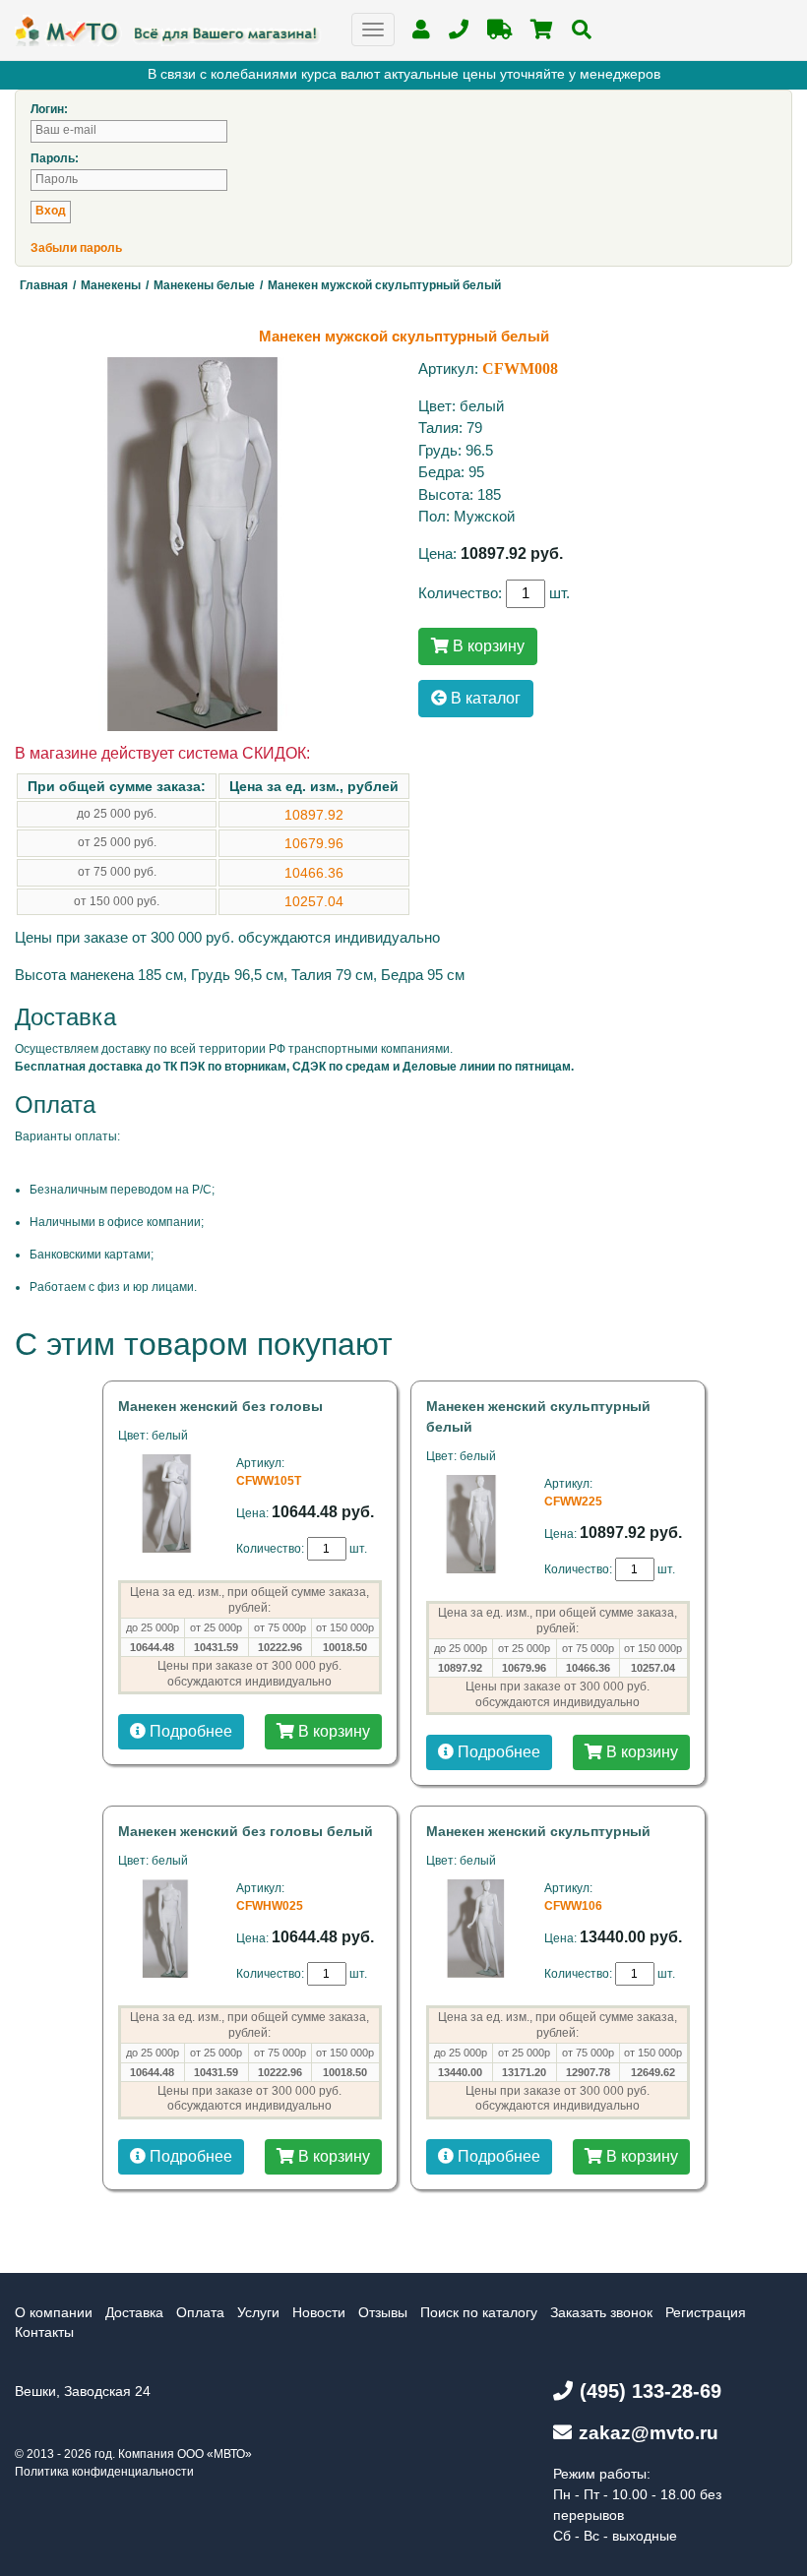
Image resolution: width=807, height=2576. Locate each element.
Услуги (258, 2312)
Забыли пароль (76, 248)
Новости (319, 2312)
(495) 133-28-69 (651, 2391)
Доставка (134, 2312)
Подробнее (189, 1731)
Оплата (200, 2312)
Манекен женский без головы (220, 1406)
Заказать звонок (601, 2312)
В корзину (487, 646)
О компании (54, 2312)
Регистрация (706, 2312)
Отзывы (383, 2312)
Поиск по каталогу (479, 2312)
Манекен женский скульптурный (538, 1831)
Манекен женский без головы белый (246, 1831)
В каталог (484, 698)
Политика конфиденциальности (104, 2472)
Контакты (44, 2332)
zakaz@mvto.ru (649, 2433)
